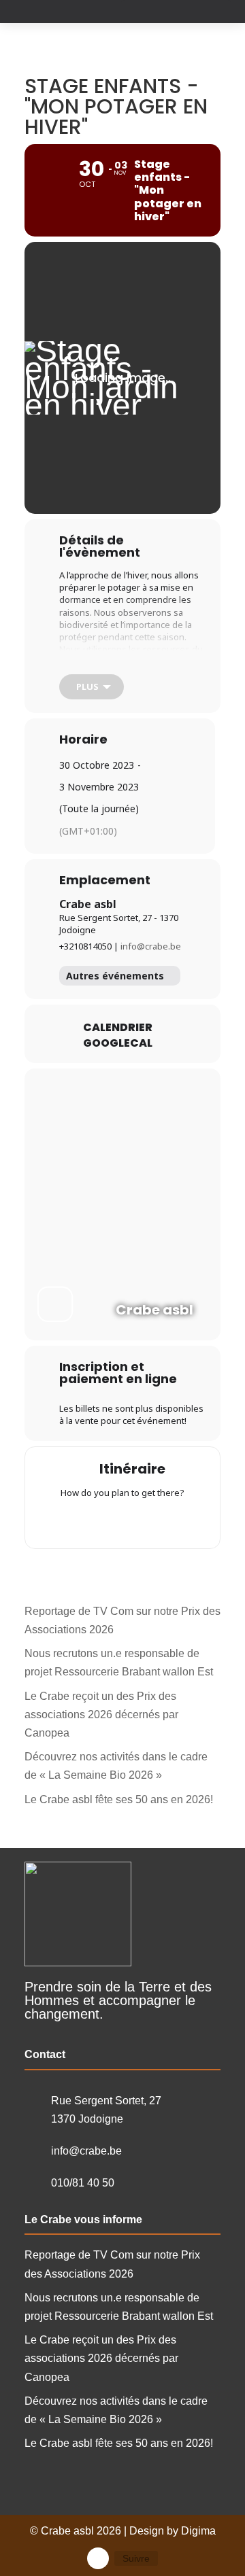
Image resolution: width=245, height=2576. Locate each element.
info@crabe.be (151, 946)
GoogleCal (118, 1043)
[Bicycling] (176, 1522)
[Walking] (149, 1522)
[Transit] (122, 1522)
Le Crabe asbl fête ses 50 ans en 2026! (119, 1799)
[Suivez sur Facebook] (98, 2558)
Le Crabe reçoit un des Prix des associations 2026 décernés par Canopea (101, 1715)
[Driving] (96, 1522)
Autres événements (115, 976)
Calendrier (118, 1028)
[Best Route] (69, 1522)
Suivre (136, 2558)
